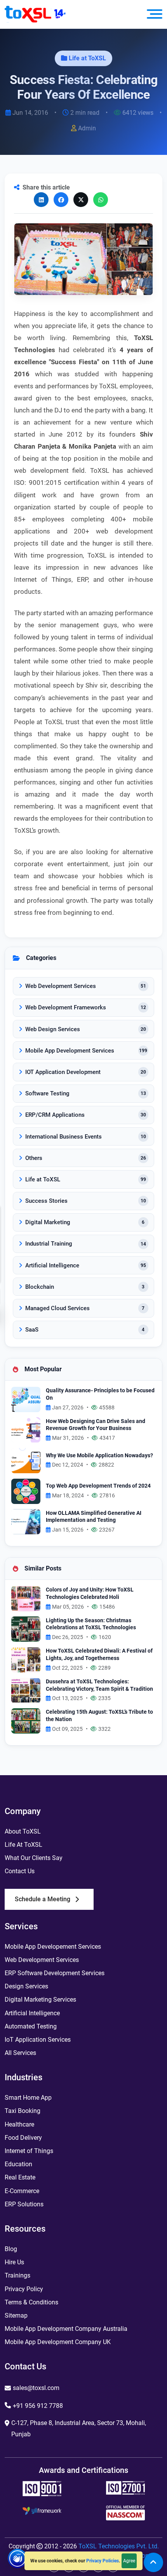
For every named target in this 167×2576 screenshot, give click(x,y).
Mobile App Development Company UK (58, 2342)
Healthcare (19, 2124)
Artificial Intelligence (32, 2013)
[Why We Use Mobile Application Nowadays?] (26, 1460)
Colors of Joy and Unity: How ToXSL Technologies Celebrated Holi (90, 1593)
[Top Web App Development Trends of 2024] (26, 1491)
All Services (20, 2053)
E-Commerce (22, 2191)
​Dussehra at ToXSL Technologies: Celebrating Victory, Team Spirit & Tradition (99, 1685)
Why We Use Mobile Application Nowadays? (99, 1456)
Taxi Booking (23, 2111)
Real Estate (20, 2177)
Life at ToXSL (87, 58)
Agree (129, 2561)
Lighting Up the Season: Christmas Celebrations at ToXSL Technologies (91, 1624)
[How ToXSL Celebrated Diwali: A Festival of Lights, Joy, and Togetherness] (26, 1659)
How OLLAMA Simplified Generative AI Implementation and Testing (94, 1517)
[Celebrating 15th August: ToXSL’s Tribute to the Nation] (26, 1721)
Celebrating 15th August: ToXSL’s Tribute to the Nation (99, 1716)
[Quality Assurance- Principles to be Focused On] (26, 1399)
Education (18, 2164)
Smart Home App (28, 2098)
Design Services (26, 1986)
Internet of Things (29, 2151)
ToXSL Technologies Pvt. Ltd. (119, 2546)
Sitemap (16, 2315)
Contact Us (20, 1871)
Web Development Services (42, 1960)
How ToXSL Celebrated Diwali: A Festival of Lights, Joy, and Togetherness (99, 1655)
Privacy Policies (103, 2561)
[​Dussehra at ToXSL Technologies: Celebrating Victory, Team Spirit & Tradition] (26, 1690)
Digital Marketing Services (40, 2000)
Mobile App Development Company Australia (66, 2329)
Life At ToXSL (23, 1845)
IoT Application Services (38, 2040)
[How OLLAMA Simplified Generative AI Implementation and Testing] (26, 1521)
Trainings (17, 2275)
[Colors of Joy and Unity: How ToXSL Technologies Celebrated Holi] (26, 1598)
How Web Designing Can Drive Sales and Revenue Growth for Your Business (96, 1425)
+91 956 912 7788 (38, 2406)
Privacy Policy (24, 2289)
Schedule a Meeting (43, 1899)
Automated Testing (31, 2026)
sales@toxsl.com (36, 2388)
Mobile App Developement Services (53, 1947)
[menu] (155, 14)
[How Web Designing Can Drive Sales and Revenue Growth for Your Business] (26, 1429)
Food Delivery (23, 2138)
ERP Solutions (24, 2204)
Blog (11, 2249)
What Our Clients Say (34, 1858)
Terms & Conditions (31, 2302)
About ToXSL (23, 1831)
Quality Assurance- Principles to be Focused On (100, 1394)
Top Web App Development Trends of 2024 (98, 1486)
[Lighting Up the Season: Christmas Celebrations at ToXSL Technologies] (26, 1629)
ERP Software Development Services (55, 1973)
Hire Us (14, 2262)
